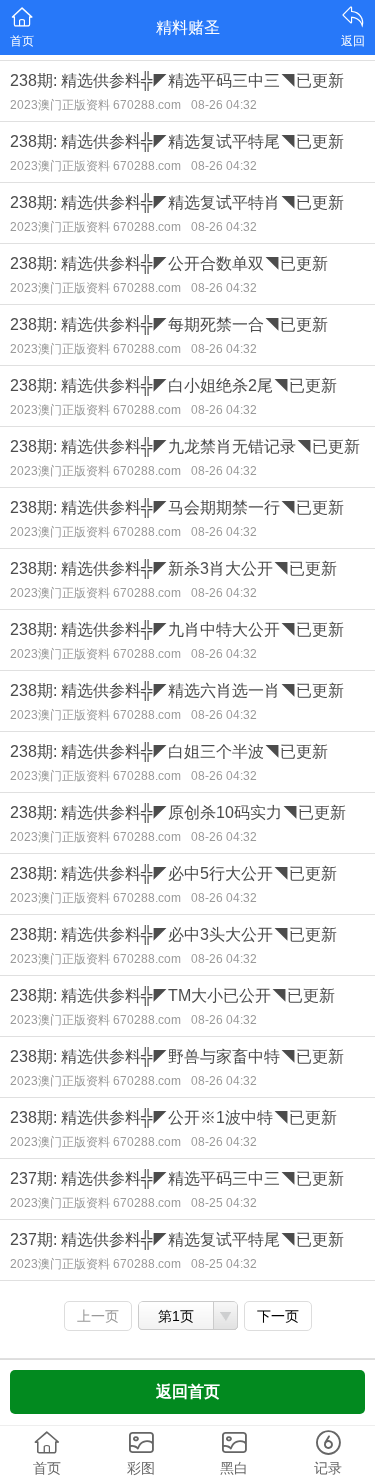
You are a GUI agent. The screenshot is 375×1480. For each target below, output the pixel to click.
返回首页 (188, 1391)
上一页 (98, 1316)
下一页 (278, 1316)
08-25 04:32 (224, 1203)
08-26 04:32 (224, 105)
